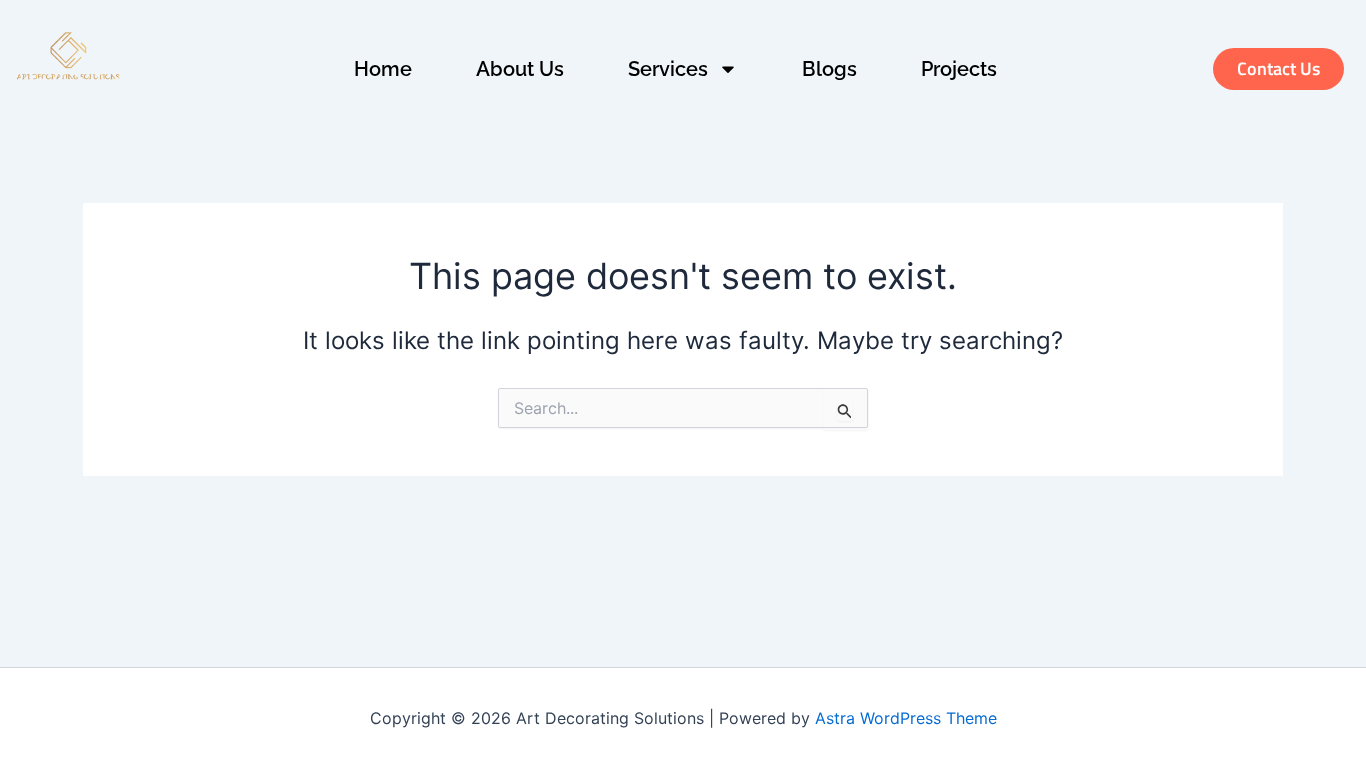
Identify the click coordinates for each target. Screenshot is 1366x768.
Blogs (829, 69)
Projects (959, 69)
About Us (520, 69)
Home (383, 69)
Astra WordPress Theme (906, 718)
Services (668, 69)
